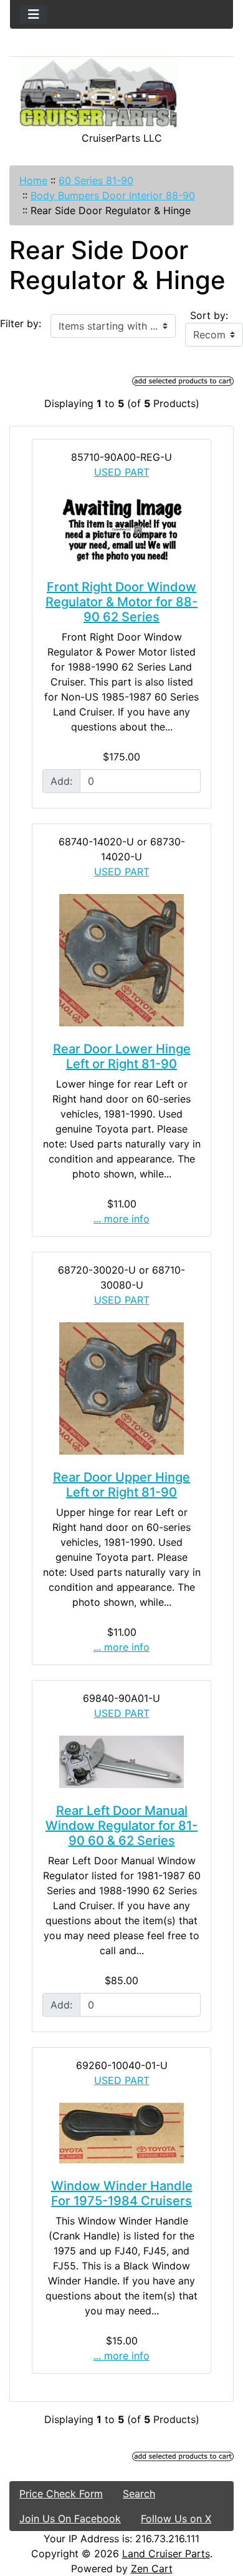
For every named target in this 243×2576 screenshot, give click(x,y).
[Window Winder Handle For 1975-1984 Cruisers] (121, 2133)
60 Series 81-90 (96, 180)
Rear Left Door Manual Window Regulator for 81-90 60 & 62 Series (121, 1826)
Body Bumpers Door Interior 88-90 (113, 195)
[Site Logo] (121, 94)
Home (33, 180)
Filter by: (21, 323)
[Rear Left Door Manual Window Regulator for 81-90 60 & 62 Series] (121, 1762)
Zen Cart (152, 2569)
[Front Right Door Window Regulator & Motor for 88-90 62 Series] (121, 529)
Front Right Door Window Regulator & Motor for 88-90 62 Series (121, 602)
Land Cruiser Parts (166, 2554)
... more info (121, 1219)
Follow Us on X (176, 2519)
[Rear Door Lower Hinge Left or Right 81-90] (121, 960)
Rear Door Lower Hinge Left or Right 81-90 (122, 1056)
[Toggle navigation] (34, 14)
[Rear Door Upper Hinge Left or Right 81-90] (121, 1389)
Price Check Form (61, 2494)
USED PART (122, 472)
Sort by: (209, 315)
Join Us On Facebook (70, 2519)
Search (139, 2494)
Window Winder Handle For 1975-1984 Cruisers (122, 2193)
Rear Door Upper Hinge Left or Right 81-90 (121, 1485)
